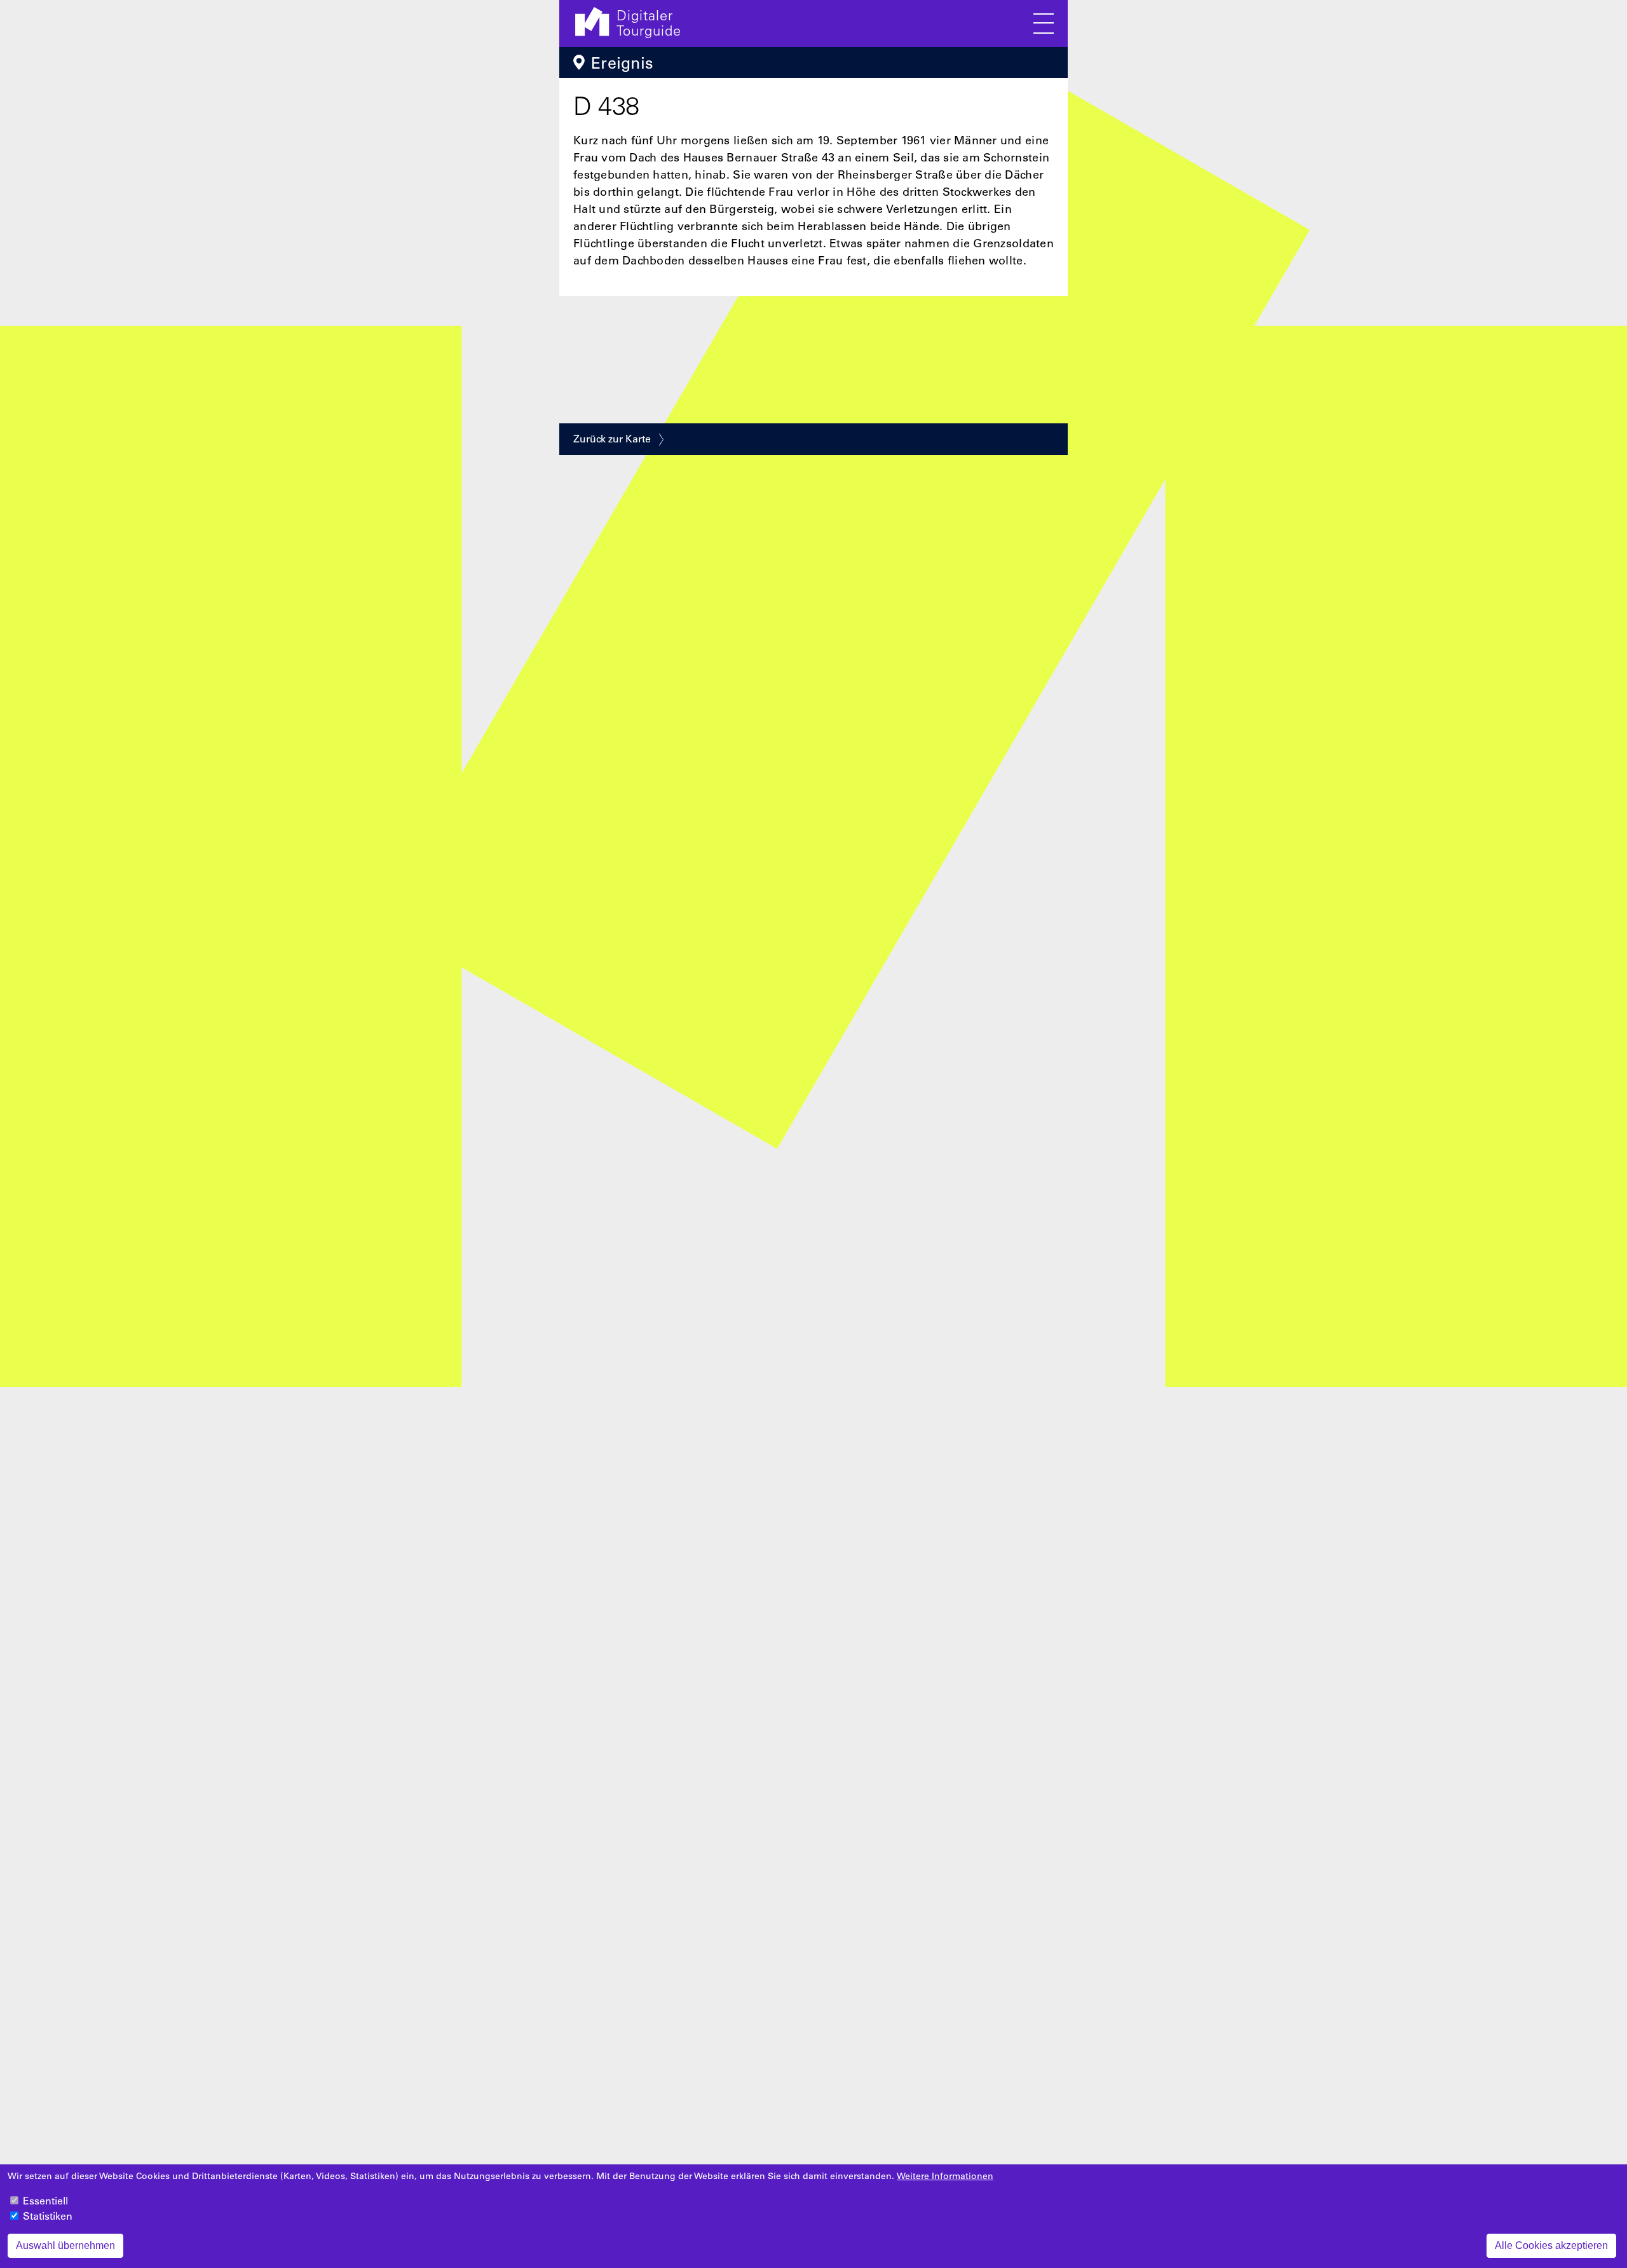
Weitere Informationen (945, 2176)
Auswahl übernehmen (65, 2245)
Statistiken (48, 2216)
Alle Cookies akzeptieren (1551, 2245)
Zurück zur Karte (612, 439)
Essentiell (45, 2201)
